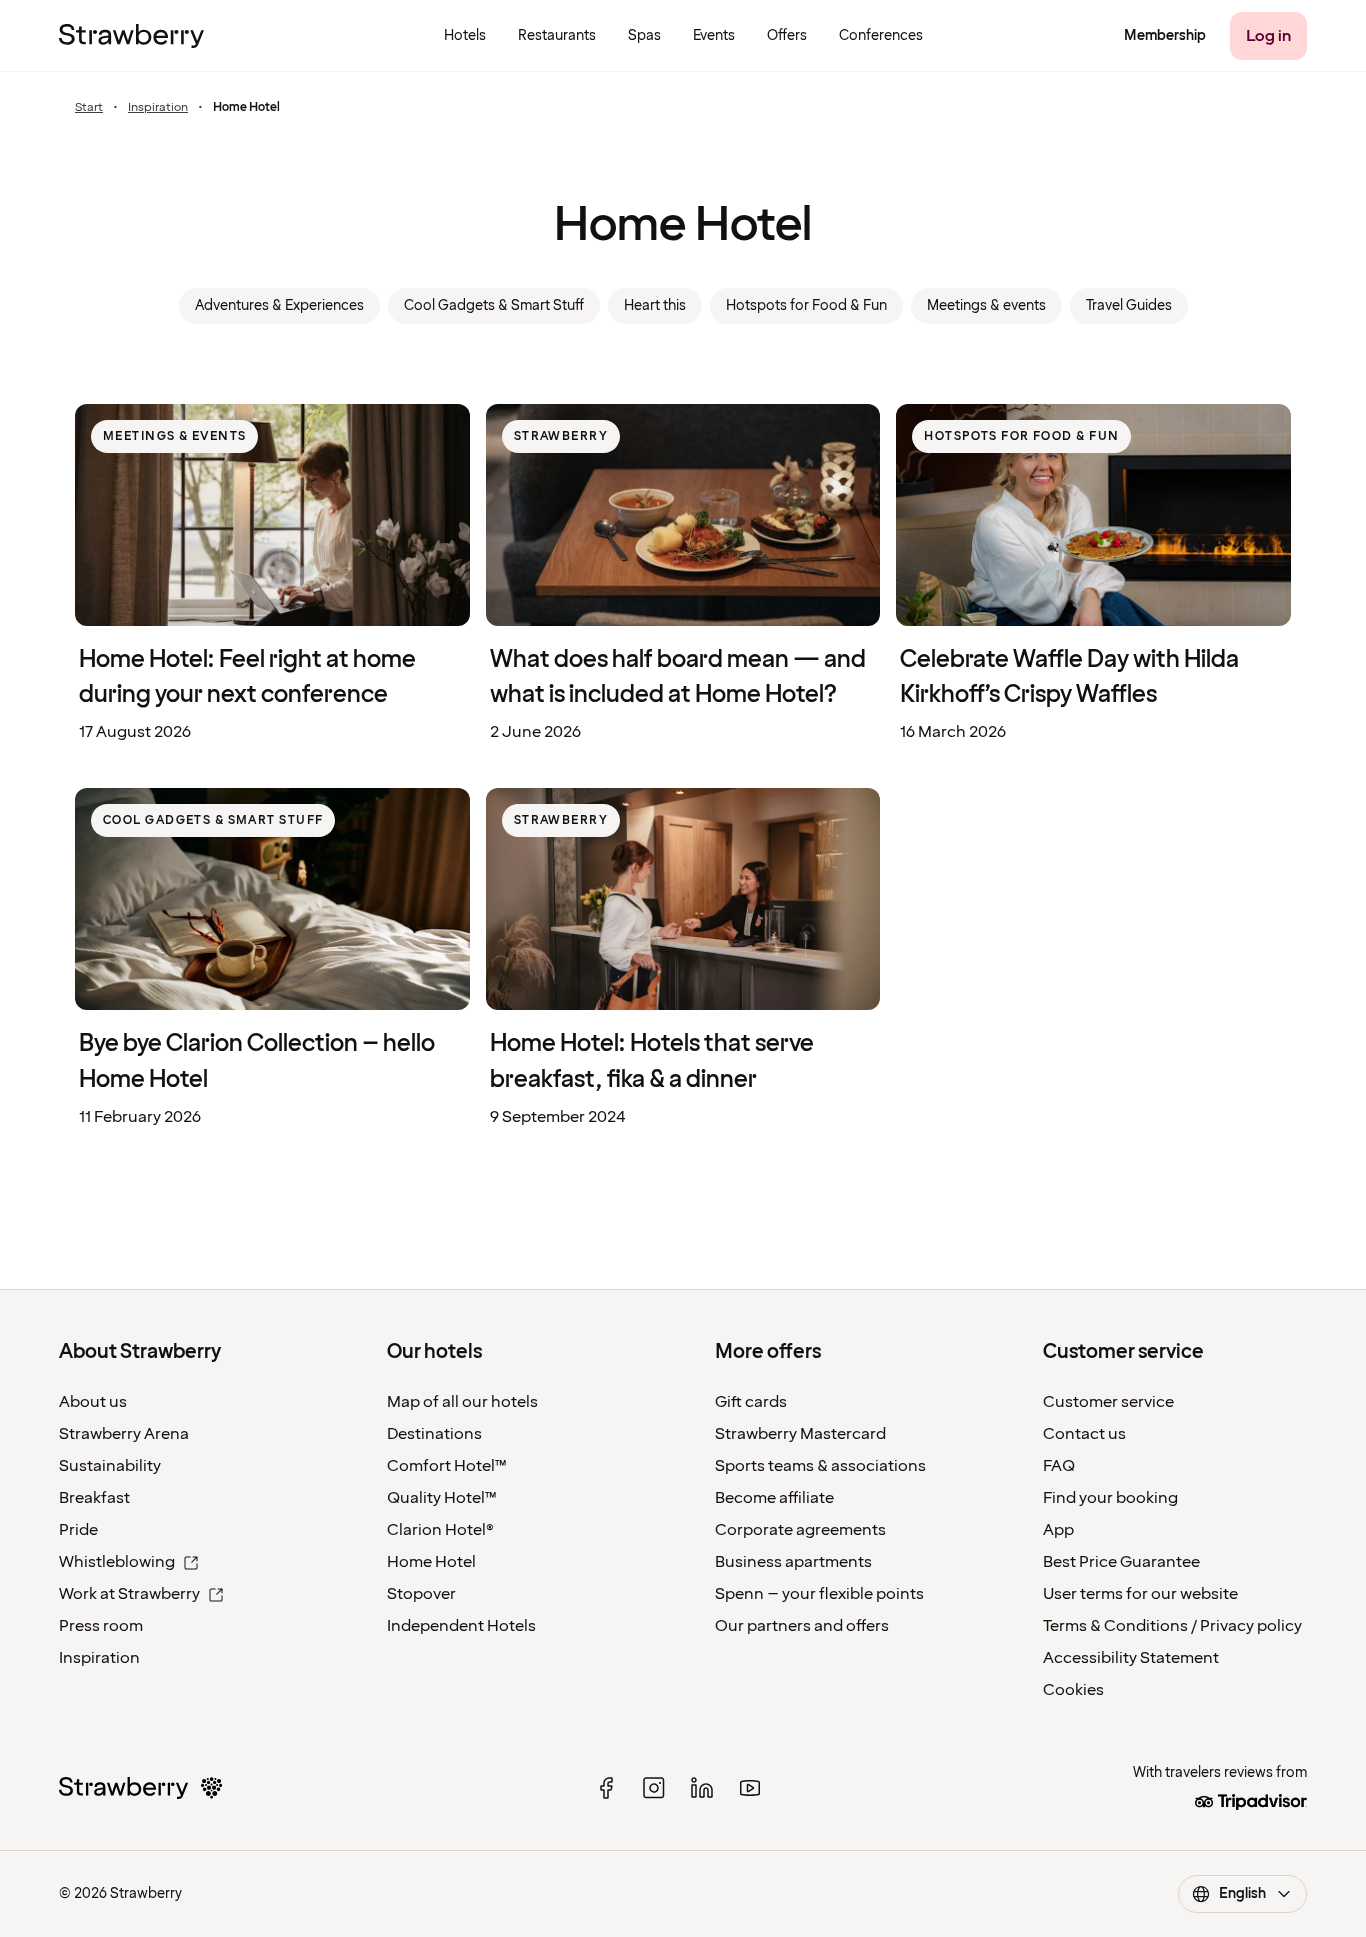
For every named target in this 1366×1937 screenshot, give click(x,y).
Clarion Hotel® (440, 1530)
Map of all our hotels (462, 1402)
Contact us (1084, 1434)
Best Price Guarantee (1121, 1562)
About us (93, 1402)
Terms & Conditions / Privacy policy (1172, 1626)
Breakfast (94, 1498)
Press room (101, 1626)
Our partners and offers (802, 1626)
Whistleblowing (117, 1562)
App (1058, 1530)
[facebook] (606, 1788)
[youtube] (750, 1788)
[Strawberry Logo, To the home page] (131, 36)
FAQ (1059, 1466)
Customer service (1108, 1402)
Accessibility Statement (1131, 1658)
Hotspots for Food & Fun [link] (806, 305)
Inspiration (158, 108)
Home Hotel (431, 1562)
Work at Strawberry (129, 1594)
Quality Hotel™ (442, 1498)
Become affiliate (774, 1498)
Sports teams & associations (820, 1466)
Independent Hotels (461, 1626)
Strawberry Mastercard (800, 1434)
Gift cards (751, 1402)
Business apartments (793, 1562)
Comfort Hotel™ (447, 1466)
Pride (78, 1530)
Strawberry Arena (124, 1434)
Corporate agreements (800, 1530)
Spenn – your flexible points (819, 1594)
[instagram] (654, 1788)
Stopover (421, 1594)
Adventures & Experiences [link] (279, 305)
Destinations (434, 1434)
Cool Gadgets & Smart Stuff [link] (494, 305)
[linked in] (702, 1788)
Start (89, 108)
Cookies (1073, 1690)
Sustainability (110, 1466)
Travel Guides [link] (1129, 305)
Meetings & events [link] (986, 305)
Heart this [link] (655, 305)
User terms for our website (1140, 1594)
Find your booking (1110, 1498)
